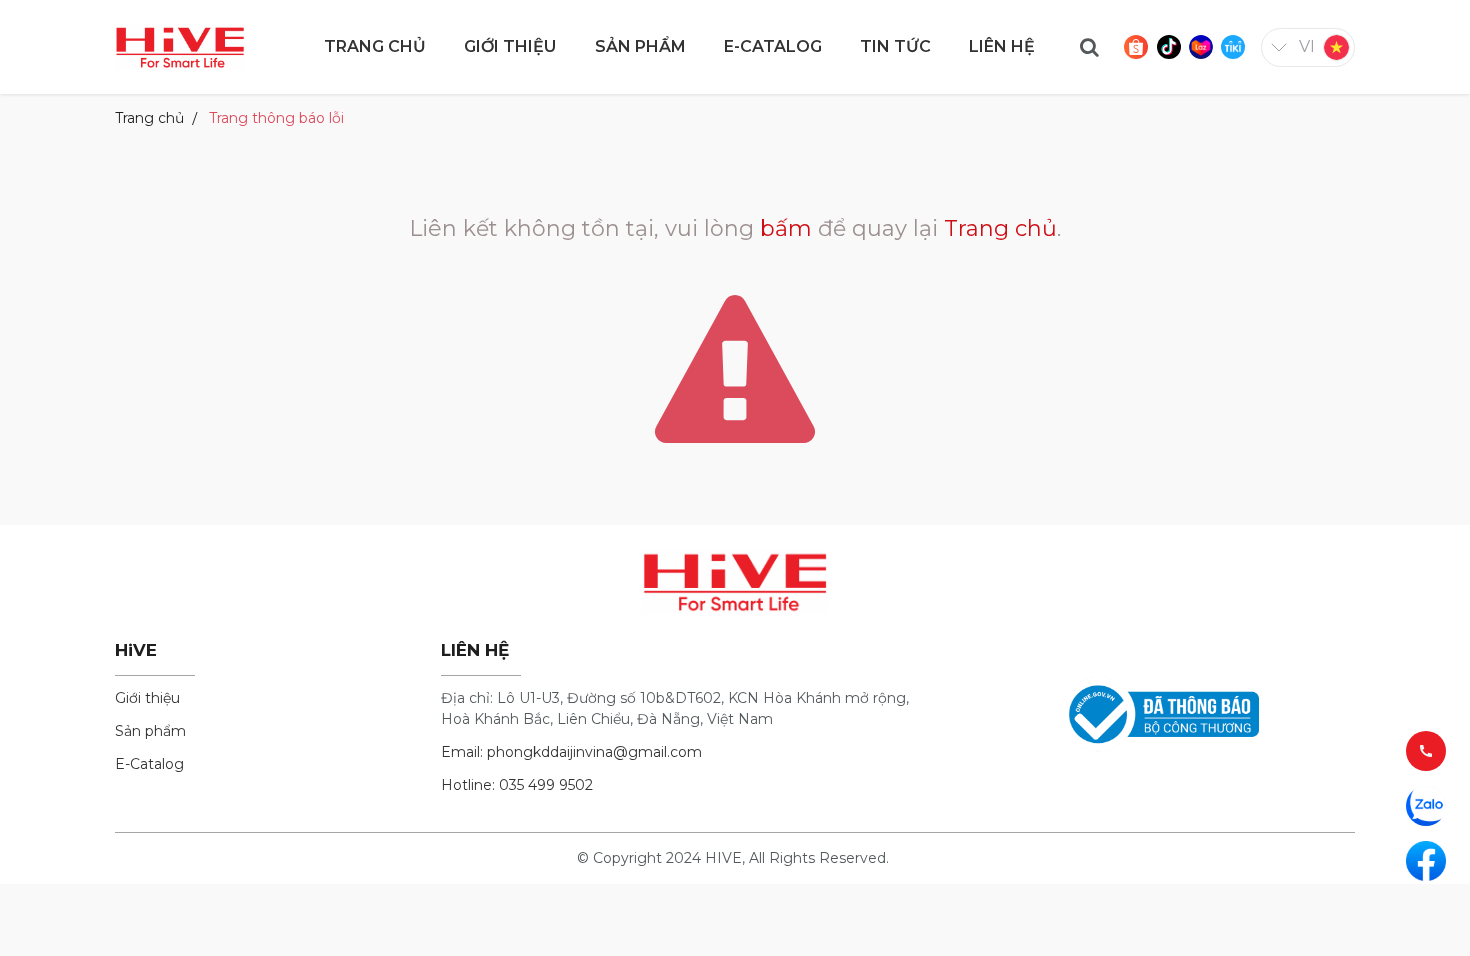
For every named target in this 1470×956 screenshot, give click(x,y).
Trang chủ (149, 118)
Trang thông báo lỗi (276, 118)
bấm (786, 228)
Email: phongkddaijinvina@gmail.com (571, 752)
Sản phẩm (150, 731)
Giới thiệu (147, 698)
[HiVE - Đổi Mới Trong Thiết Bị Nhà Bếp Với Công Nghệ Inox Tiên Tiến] (180, 45)
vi (1307, 46)
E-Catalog (149, 764)
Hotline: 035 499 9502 (517, 785)
